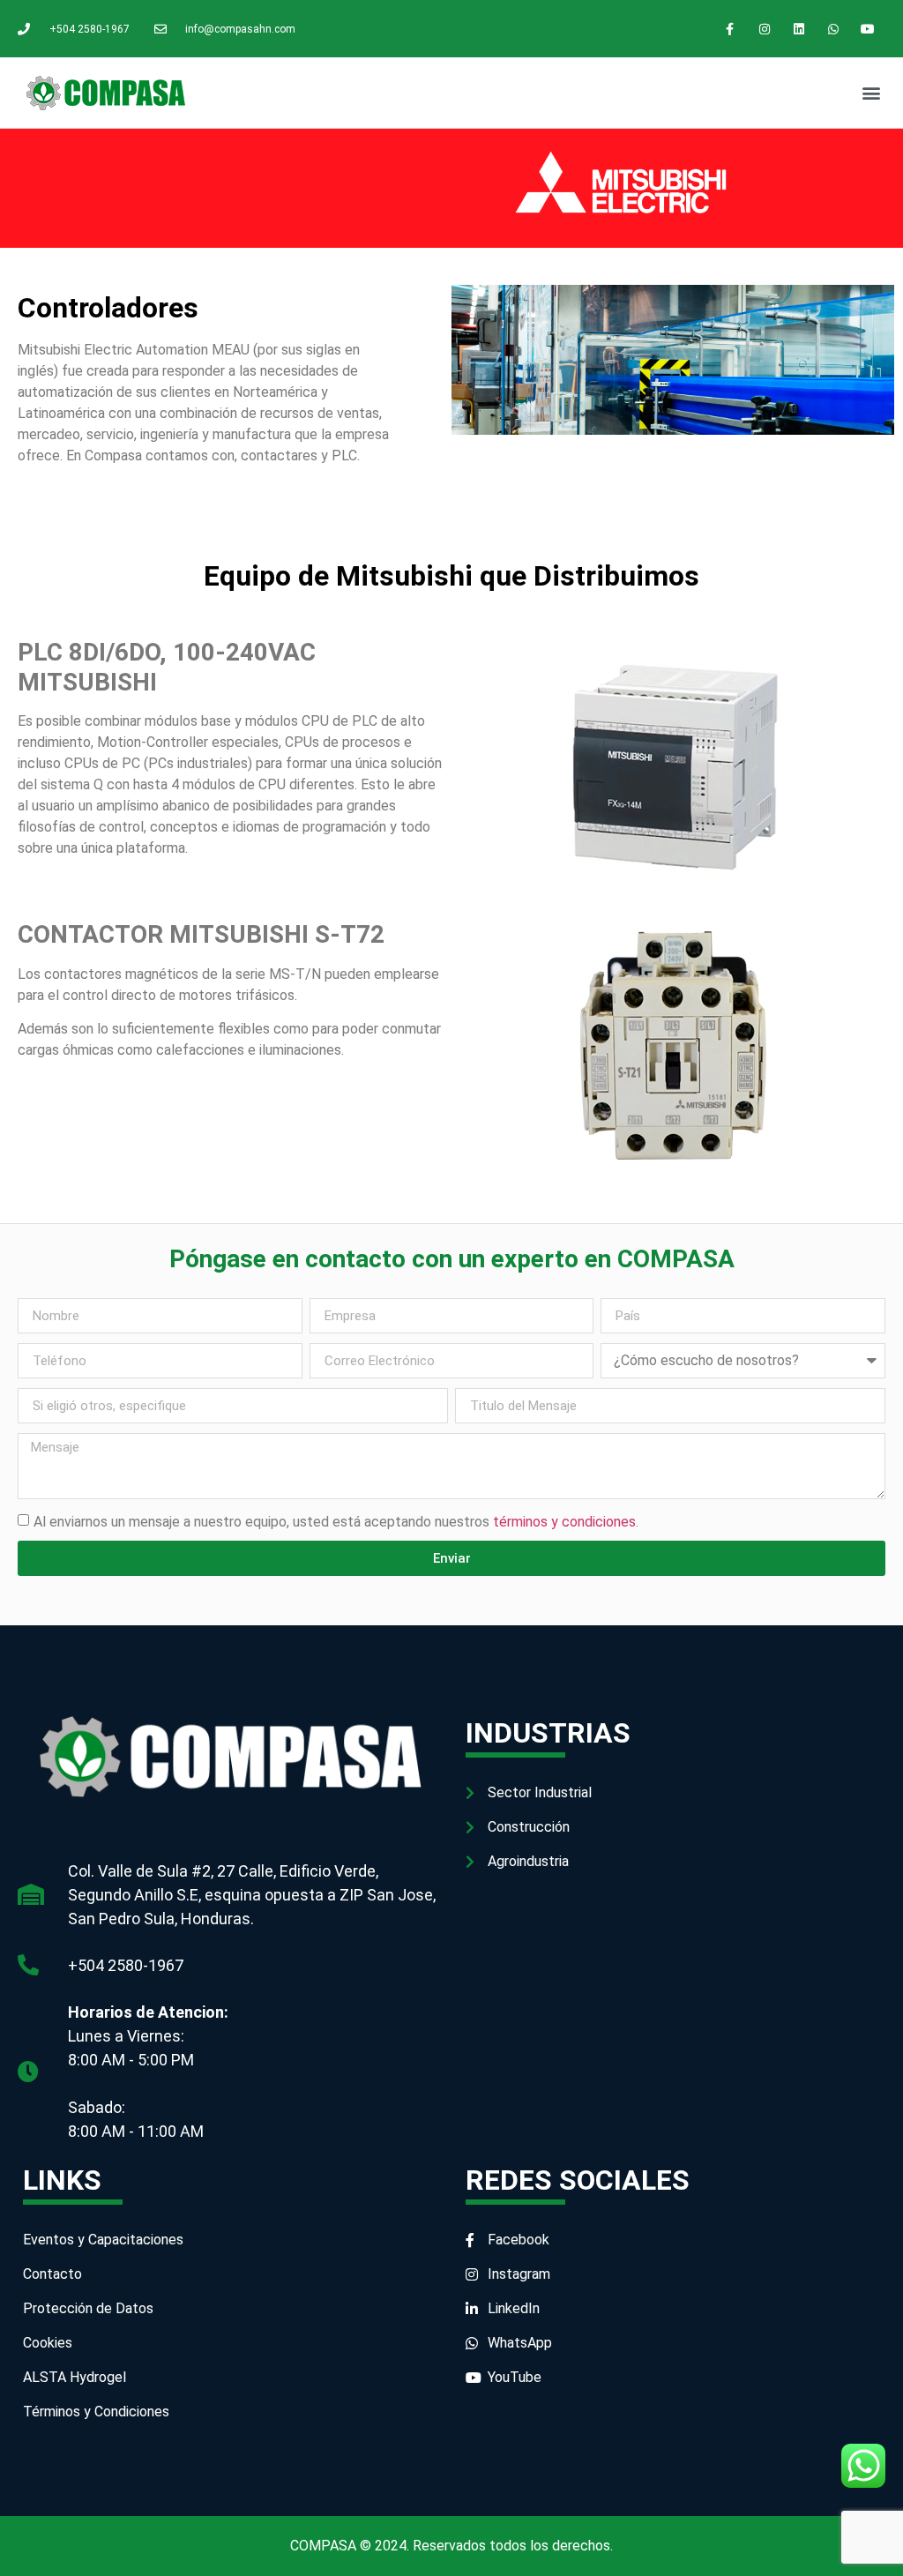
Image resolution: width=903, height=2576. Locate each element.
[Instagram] (764, 29)
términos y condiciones (564, 1522)
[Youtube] (868, 29)
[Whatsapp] (834, 29)
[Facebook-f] (730, 29)
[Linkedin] (799, 29)
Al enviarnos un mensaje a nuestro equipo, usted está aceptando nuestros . (336, 1522)
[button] (871, 93)
